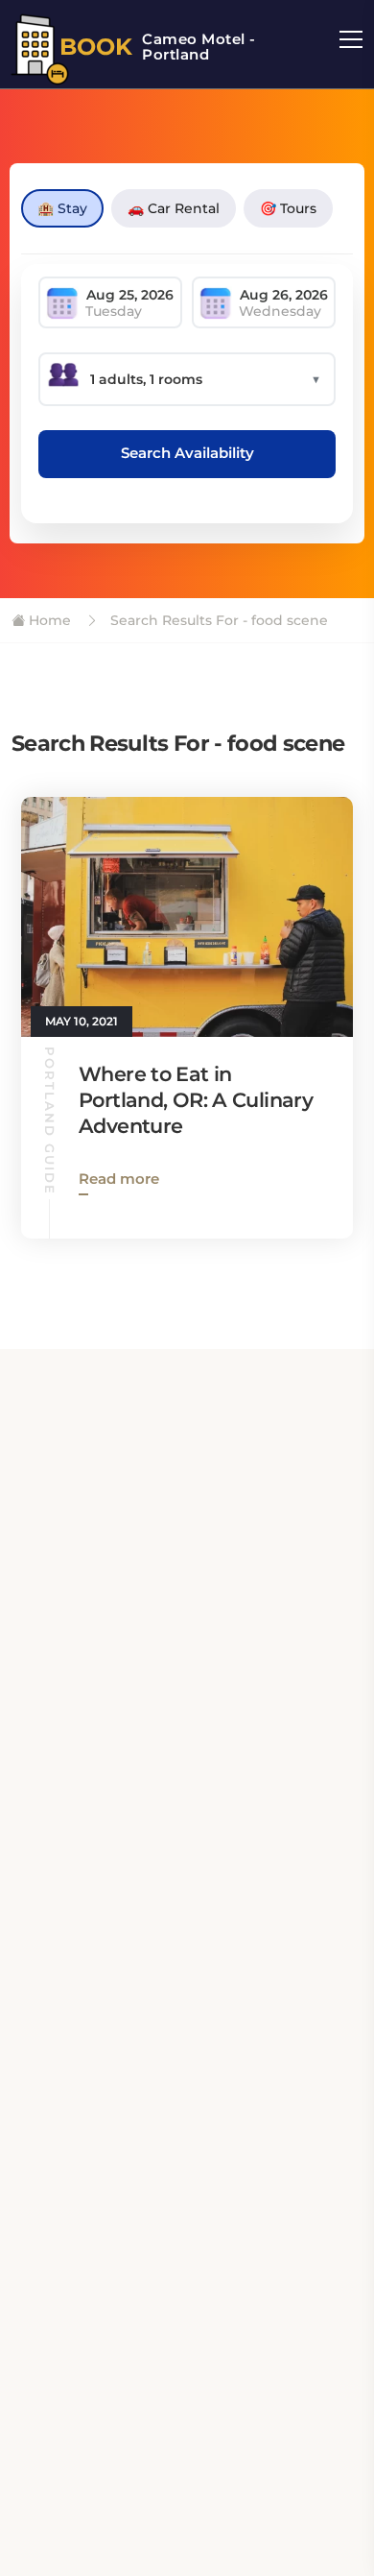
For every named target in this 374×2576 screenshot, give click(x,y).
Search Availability (187, 453)
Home (48, 620)
